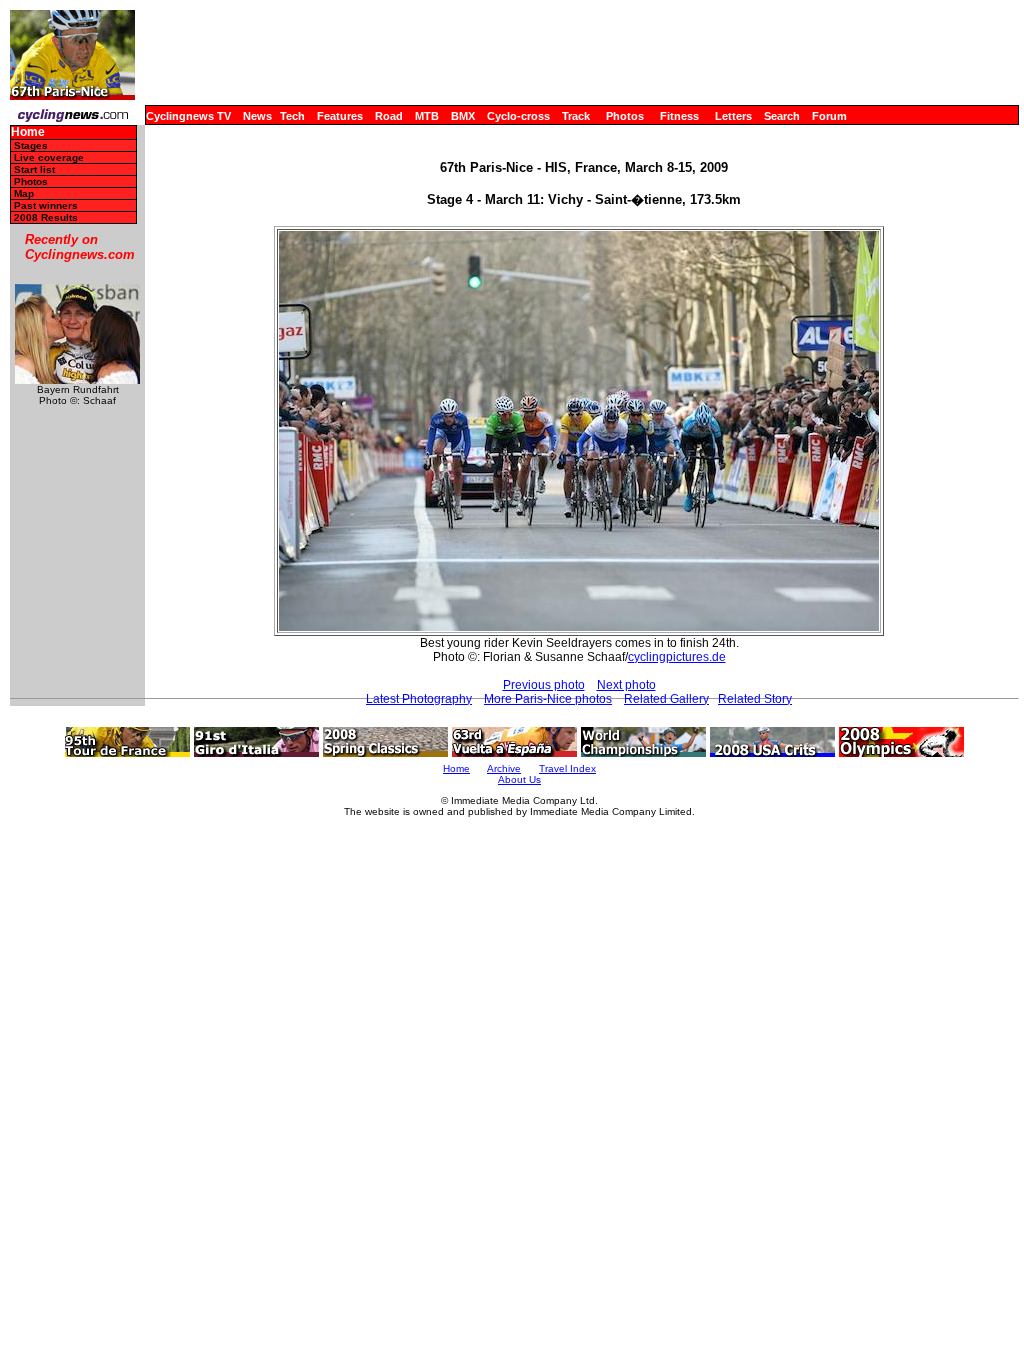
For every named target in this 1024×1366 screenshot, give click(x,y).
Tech (292, 116)
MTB (427, 116)
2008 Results (46, 217)
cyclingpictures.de (677, 657)
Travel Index (567, 768)
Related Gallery (666, 699)
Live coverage (49, 157)
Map (24, 193)
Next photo (626, 685)
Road (389, 116)
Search (782, 116)
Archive (504, 768)
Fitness (679, 116)
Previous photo (544, 685)
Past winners (46, 205)
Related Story (755, 699)
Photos (625, 116)
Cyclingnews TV (188, 116)
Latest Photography (419, 699)
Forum (829, 116)
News (257, 116)
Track (576, 116)
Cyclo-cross (518, 116)
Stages (31, 145)
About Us (519, 779)
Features (340, 116)
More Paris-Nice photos (548, 699)
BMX (463, 116)
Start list (34, 169)
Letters (733, 116)
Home (28, 132)
